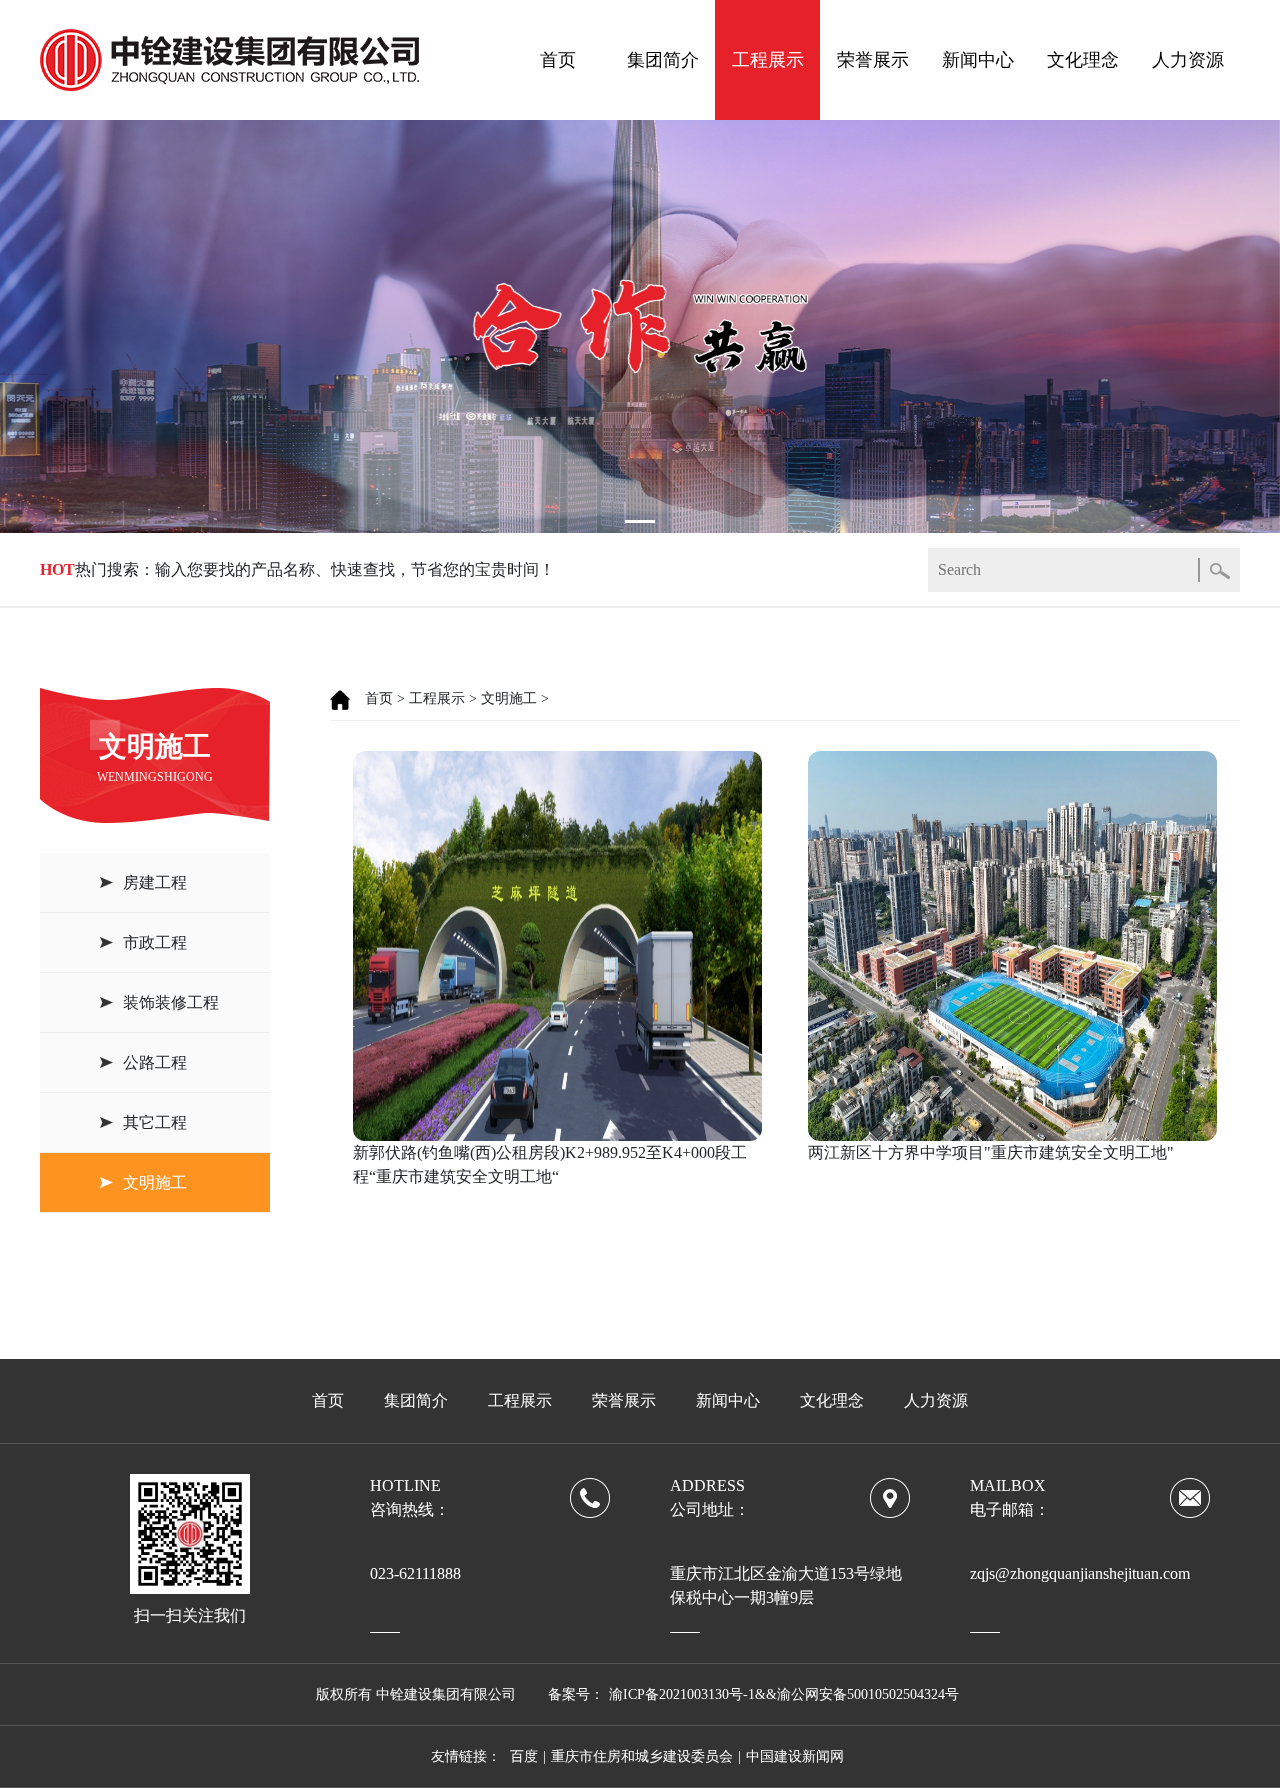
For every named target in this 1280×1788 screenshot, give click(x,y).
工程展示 (768, 60)
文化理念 (1083, 60)
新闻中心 (978, 60)
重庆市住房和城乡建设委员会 (642, 1756)
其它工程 (155, 1122)
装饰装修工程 (171, 1002)
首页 (558, 60)
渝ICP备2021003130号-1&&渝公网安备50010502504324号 (784, 1694)
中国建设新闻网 (795, 1756)
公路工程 (155, 1062)
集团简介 (663, 60)
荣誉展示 (873, 60)
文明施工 (155, 1182)
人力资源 (1188, 60)
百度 (524, 1756)
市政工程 (155, 942)
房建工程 (155, 882)
